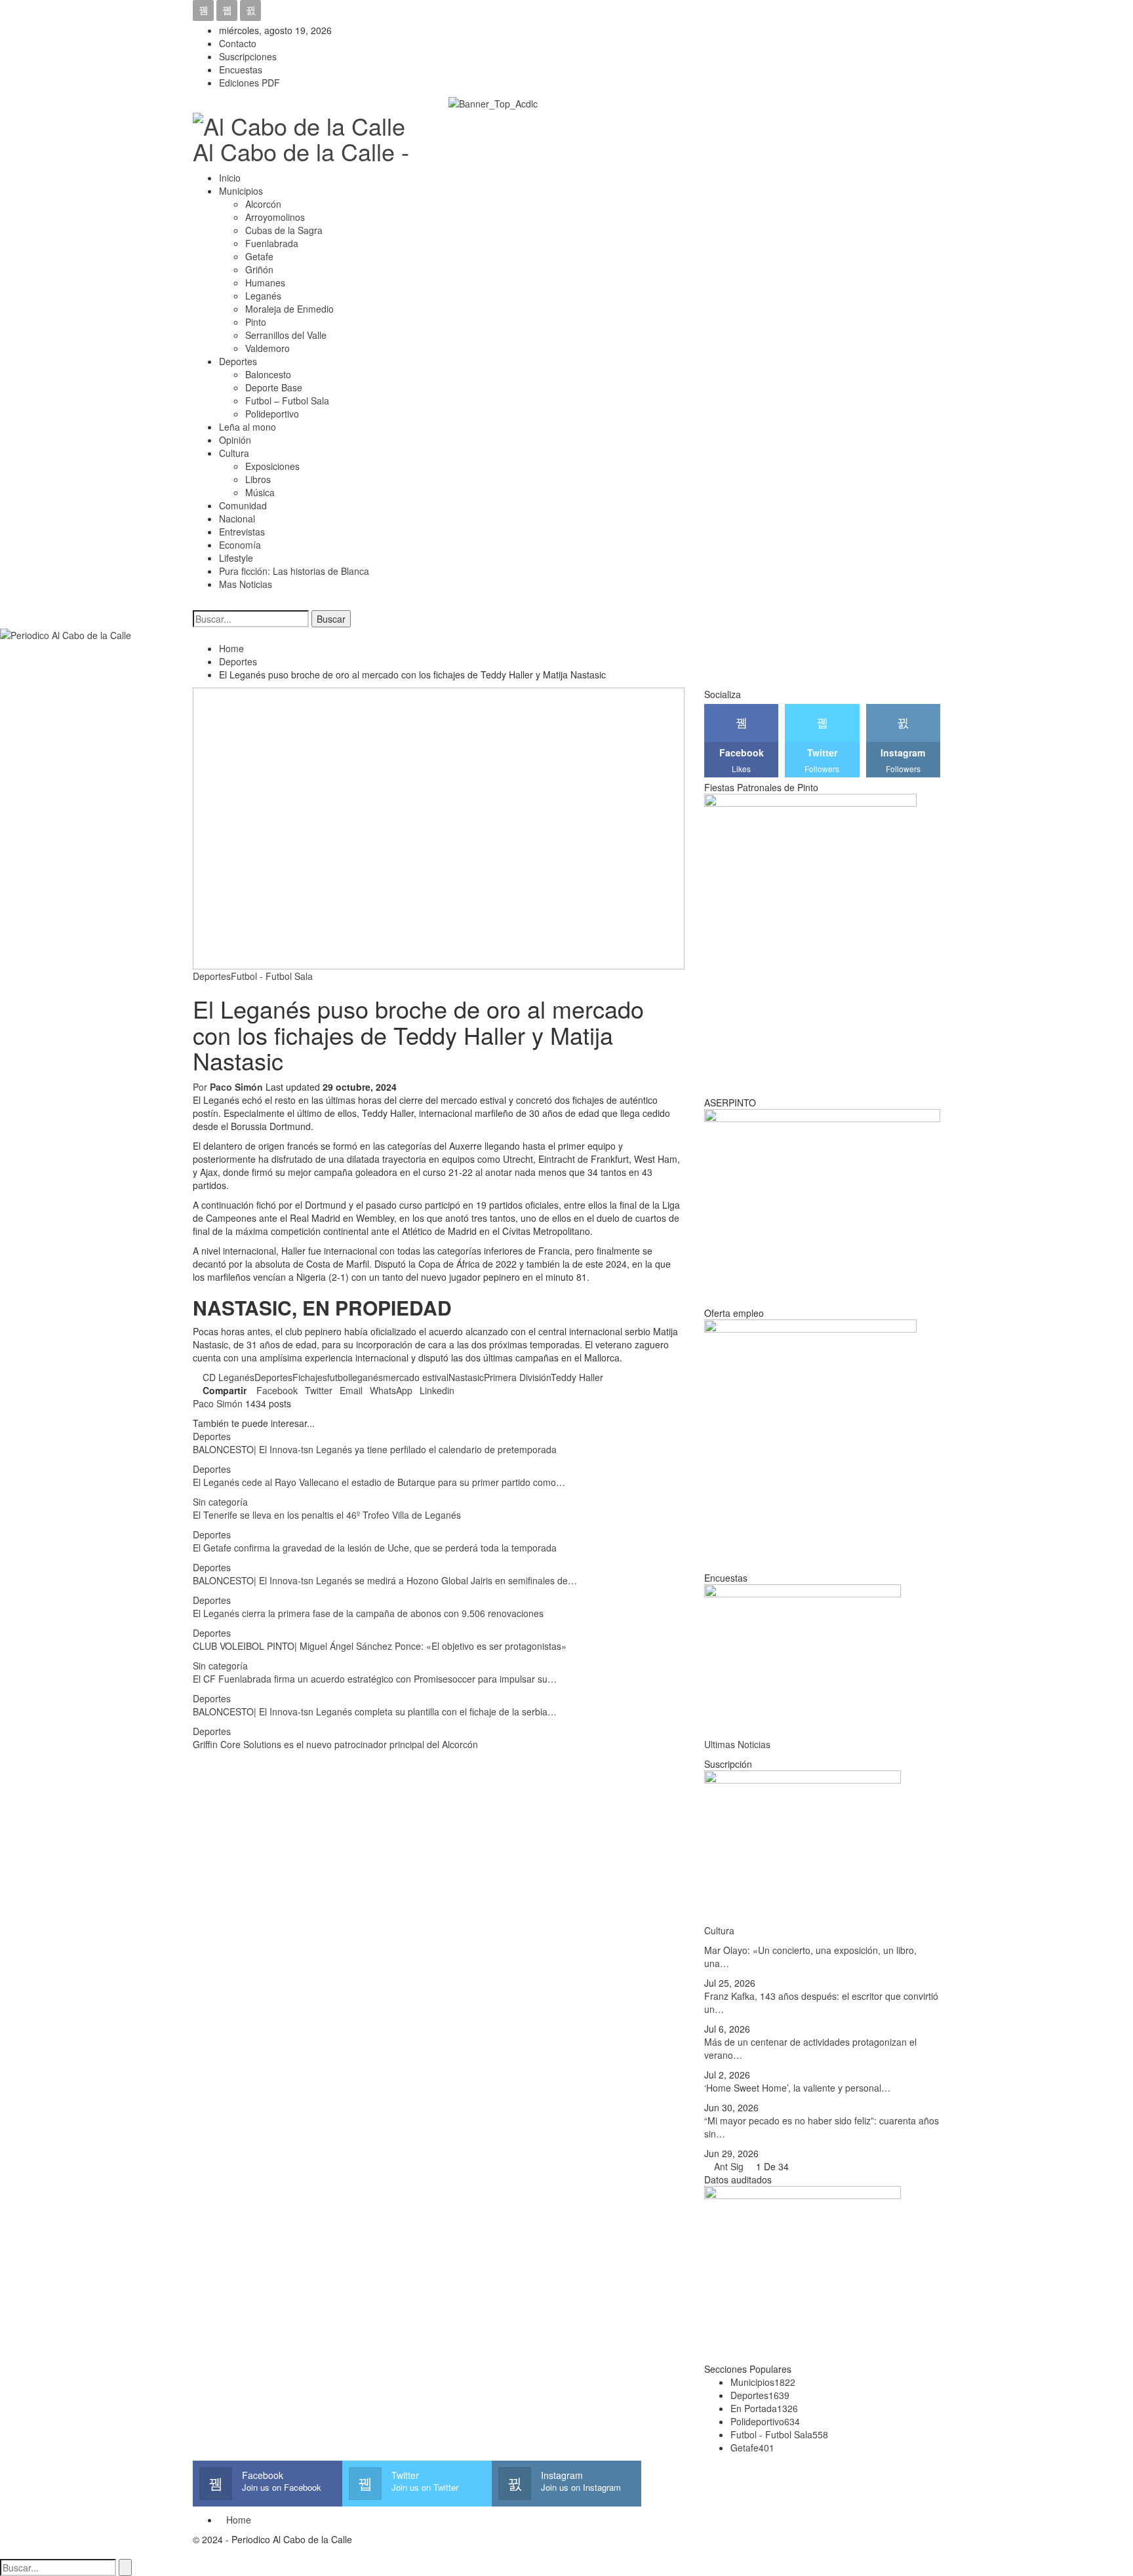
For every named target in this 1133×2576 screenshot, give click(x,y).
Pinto (256, 322)
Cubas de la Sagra (284, 230)
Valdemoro (268, 348)
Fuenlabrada (272, 243)
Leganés (263, 296)
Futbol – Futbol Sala (287, 400)
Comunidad (243, 505)
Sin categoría (220, 1502)
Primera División (517, 1377)
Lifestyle (236, 558)
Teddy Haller (577, 1377)
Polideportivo (272, 414)
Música (260, 492)
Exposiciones (272, 466)
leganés (367, 1377)
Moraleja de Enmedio (289, 309)
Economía (240, 545)
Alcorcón (263, 204)
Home (239, 2520)
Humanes (265, 283)
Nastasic (466, 1377)
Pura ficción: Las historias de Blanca (294, 571)
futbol (339, 1377)
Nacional (237, 518)
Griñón (259, 269)
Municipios (241, 191)
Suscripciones (248, 56)
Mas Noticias (246, 584)
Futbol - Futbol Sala (272, 976)
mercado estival (416, 1377)
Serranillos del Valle (286, 335)
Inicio (230, 178)
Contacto (238, 43)
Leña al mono (248, 427)
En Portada (764, 2408)
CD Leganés (229, 1377)
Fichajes (310, 1377)
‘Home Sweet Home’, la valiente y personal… (797, 2088)
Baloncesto (268, 374)
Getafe (259, 256)
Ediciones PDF (249, 83)
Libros (258, 479)
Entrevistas (242, 532)
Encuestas (241, 69)
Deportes (238, 361)
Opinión (235, 440)
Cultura (234, 453)
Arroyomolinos (275, 217)
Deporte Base (274, 387)
